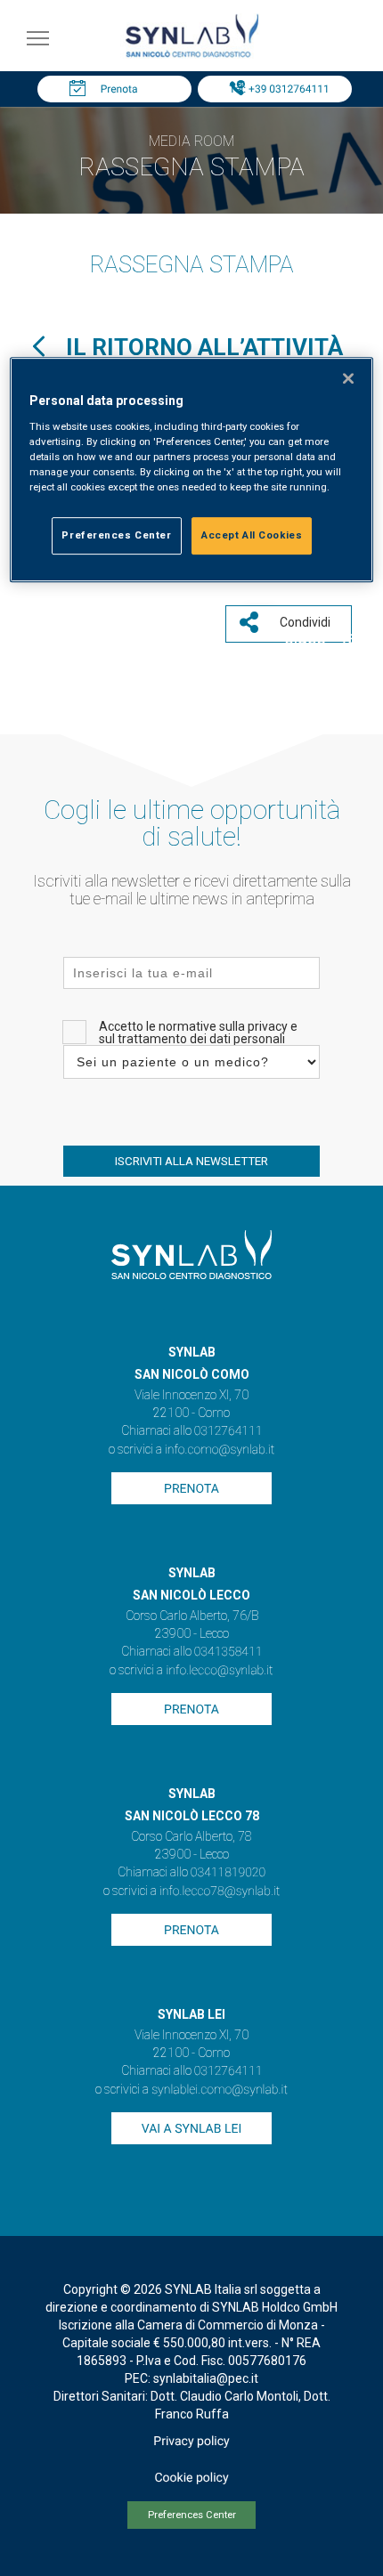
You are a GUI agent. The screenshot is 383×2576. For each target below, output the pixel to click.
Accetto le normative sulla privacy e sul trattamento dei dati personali (198, 1033)
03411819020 (228, 1873)
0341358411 (228, 1652)
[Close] (348, 378)
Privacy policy (191, 2442)
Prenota (119, 89)
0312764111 (228, 1431)
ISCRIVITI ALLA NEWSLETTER (191, 1161)
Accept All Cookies (252, 535)
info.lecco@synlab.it (219, 1671)
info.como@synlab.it (220, 1450)
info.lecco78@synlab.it (220, 1891)
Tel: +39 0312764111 (279, 89)
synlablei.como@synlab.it (220, 2090)
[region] (192, 470)
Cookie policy (191, 2478)
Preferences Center (192, 2515)
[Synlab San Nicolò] (191, 57)
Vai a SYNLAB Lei (191, 2129)
